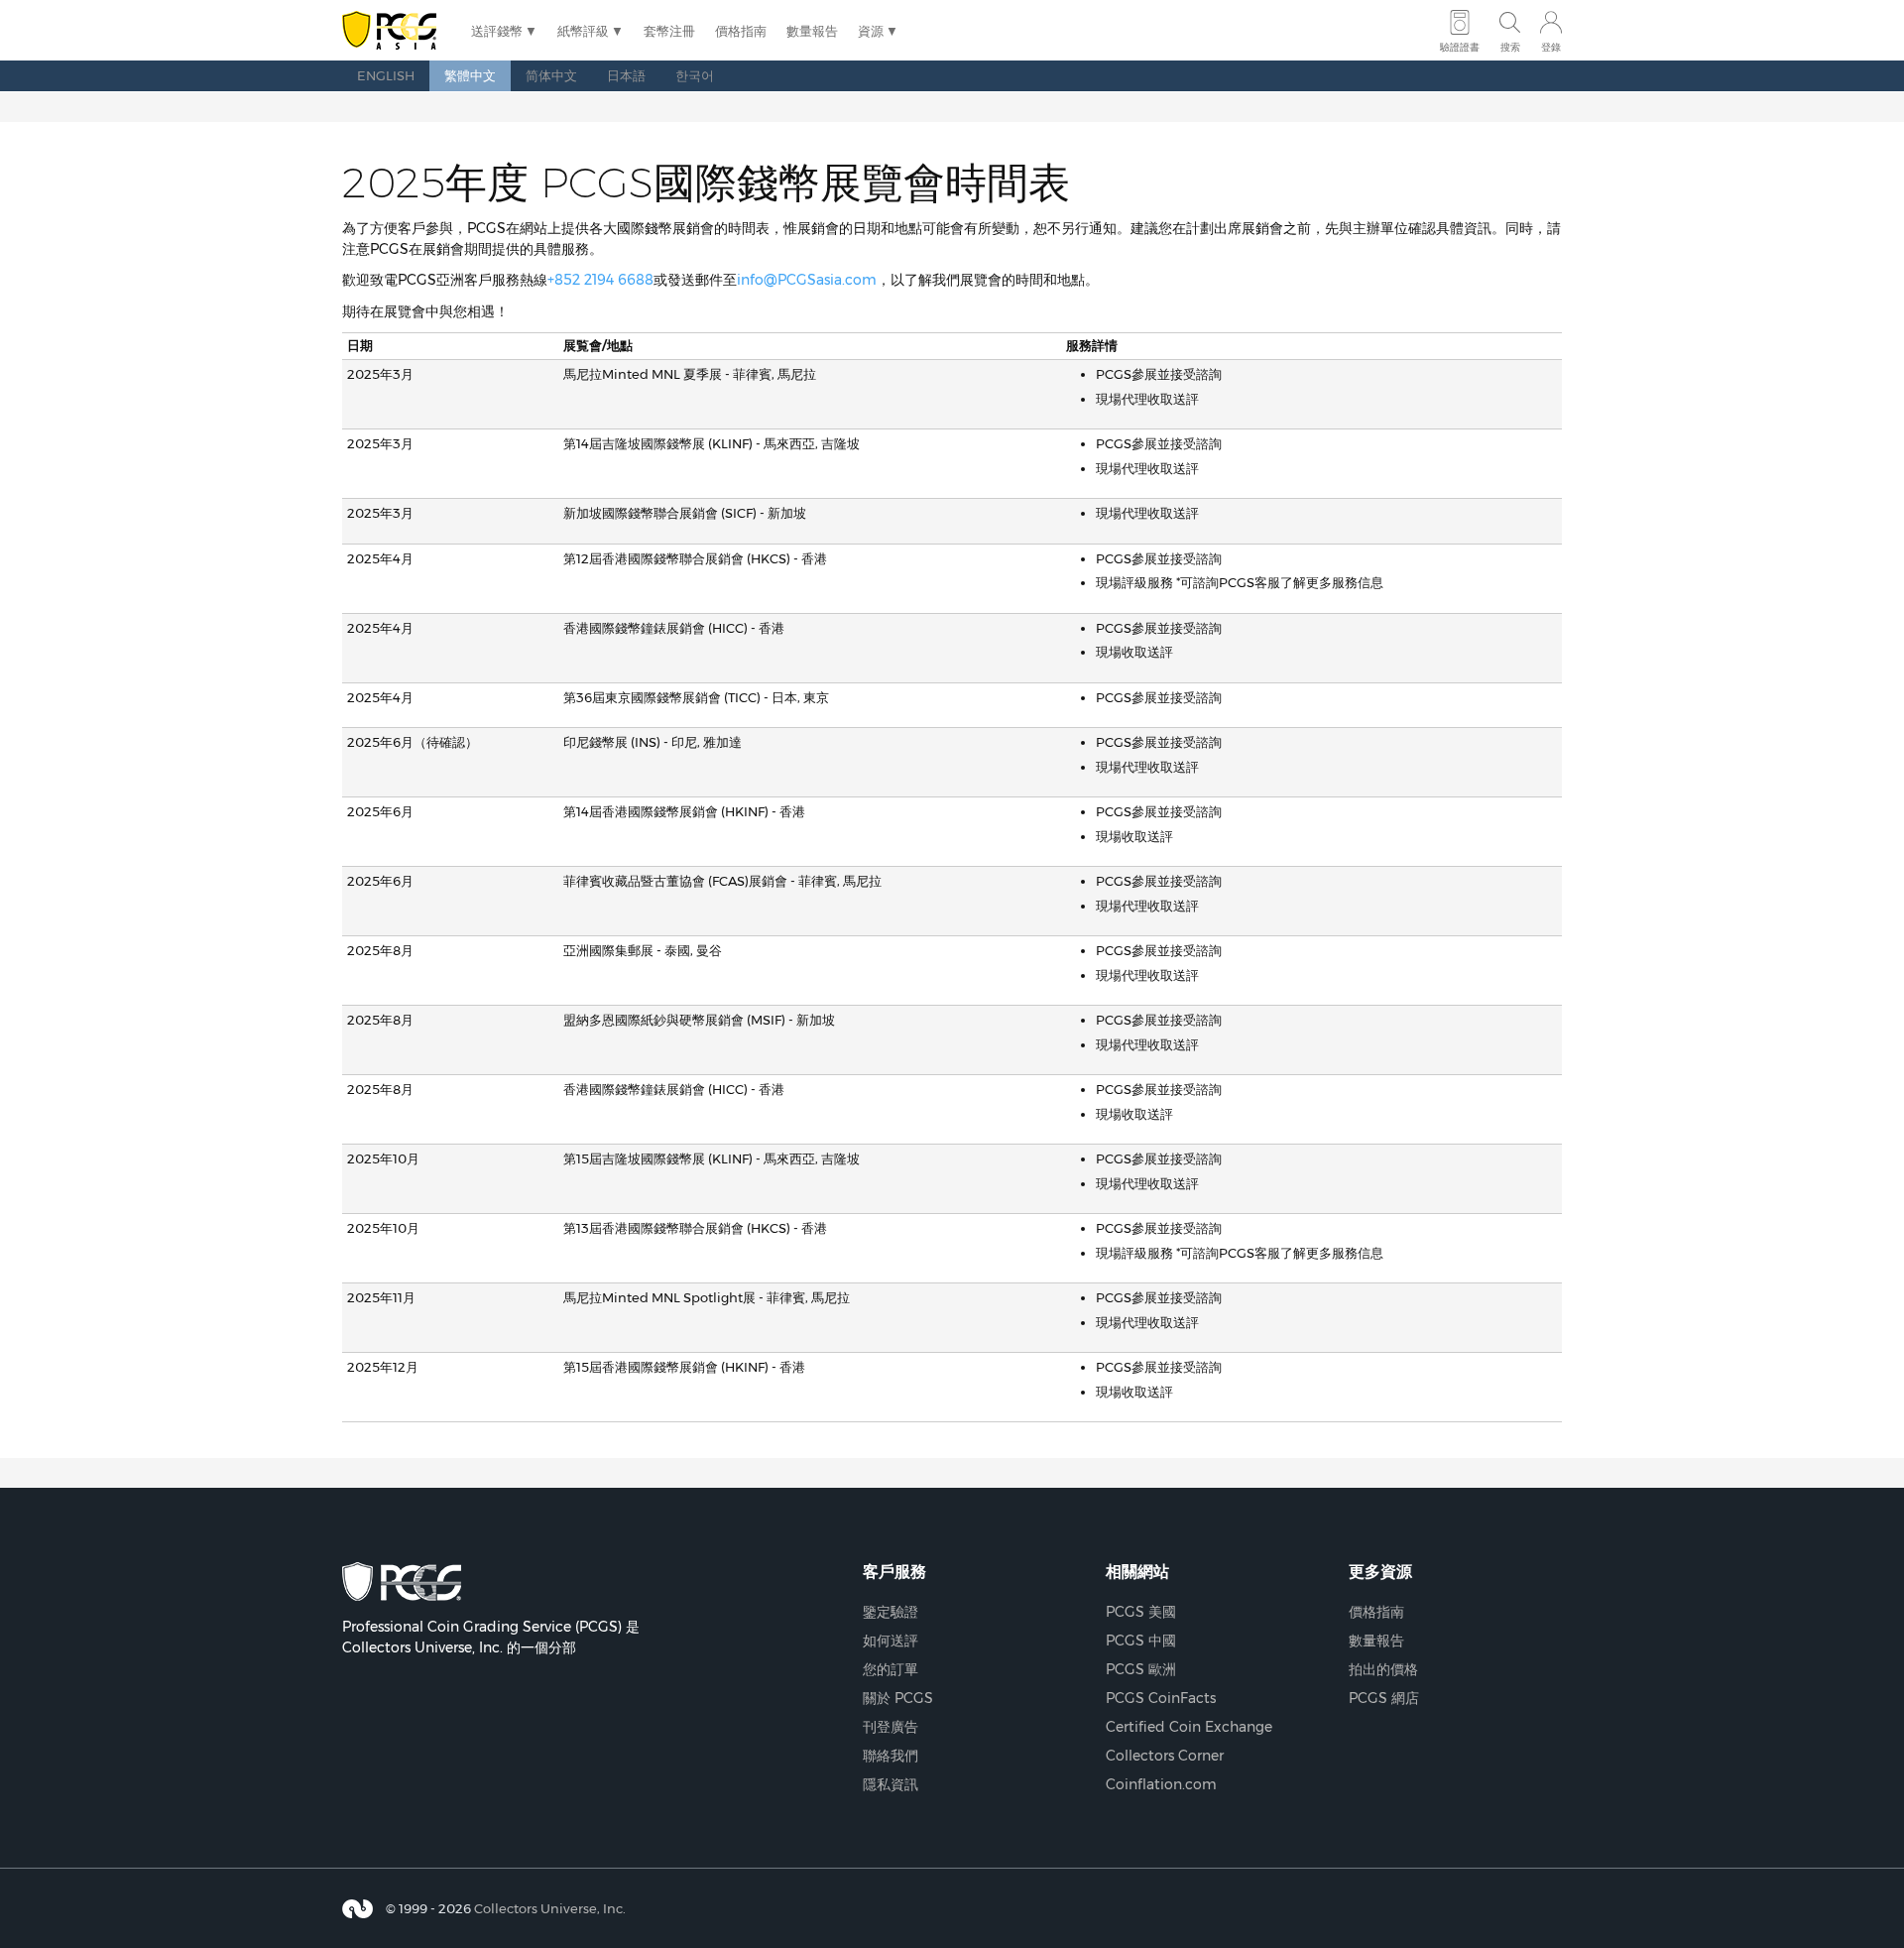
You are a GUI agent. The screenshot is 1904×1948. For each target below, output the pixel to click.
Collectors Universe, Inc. (550, 1908)
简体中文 (551, 75)
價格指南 (741, 31)
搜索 (1510, 47)
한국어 (695, 75)
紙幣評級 (583, 31)
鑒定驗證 (891, 1612)
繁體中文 (470, 75)
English (386, 75)
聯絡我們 (891, 1756)
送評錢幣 (497, 31)
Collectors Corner (1165, 1756)
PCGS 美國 (1141, 1612)
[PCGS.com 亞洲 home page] (397, 31)
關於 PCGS (898, 1698)
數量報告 (812, 31)
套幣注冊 (669, 31)
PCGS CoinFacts (1161, 1698)
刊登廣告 (891, 1727)
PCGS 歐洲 (1141, 1669)
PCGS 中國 (1141, 1641)
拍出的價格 (1383, 1669)
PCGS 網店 (1384, 1698)
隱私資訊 (891, 1784)
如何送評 (891, 1641)
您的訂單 (891, 1669)
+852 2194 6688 (600, 280)
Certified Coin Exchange (1189, 1727)
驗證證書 (1460, 47)
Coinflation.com (1161, 1784)
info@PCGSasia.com (807, 280)
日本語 (626, 75)
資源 (871, 31)
